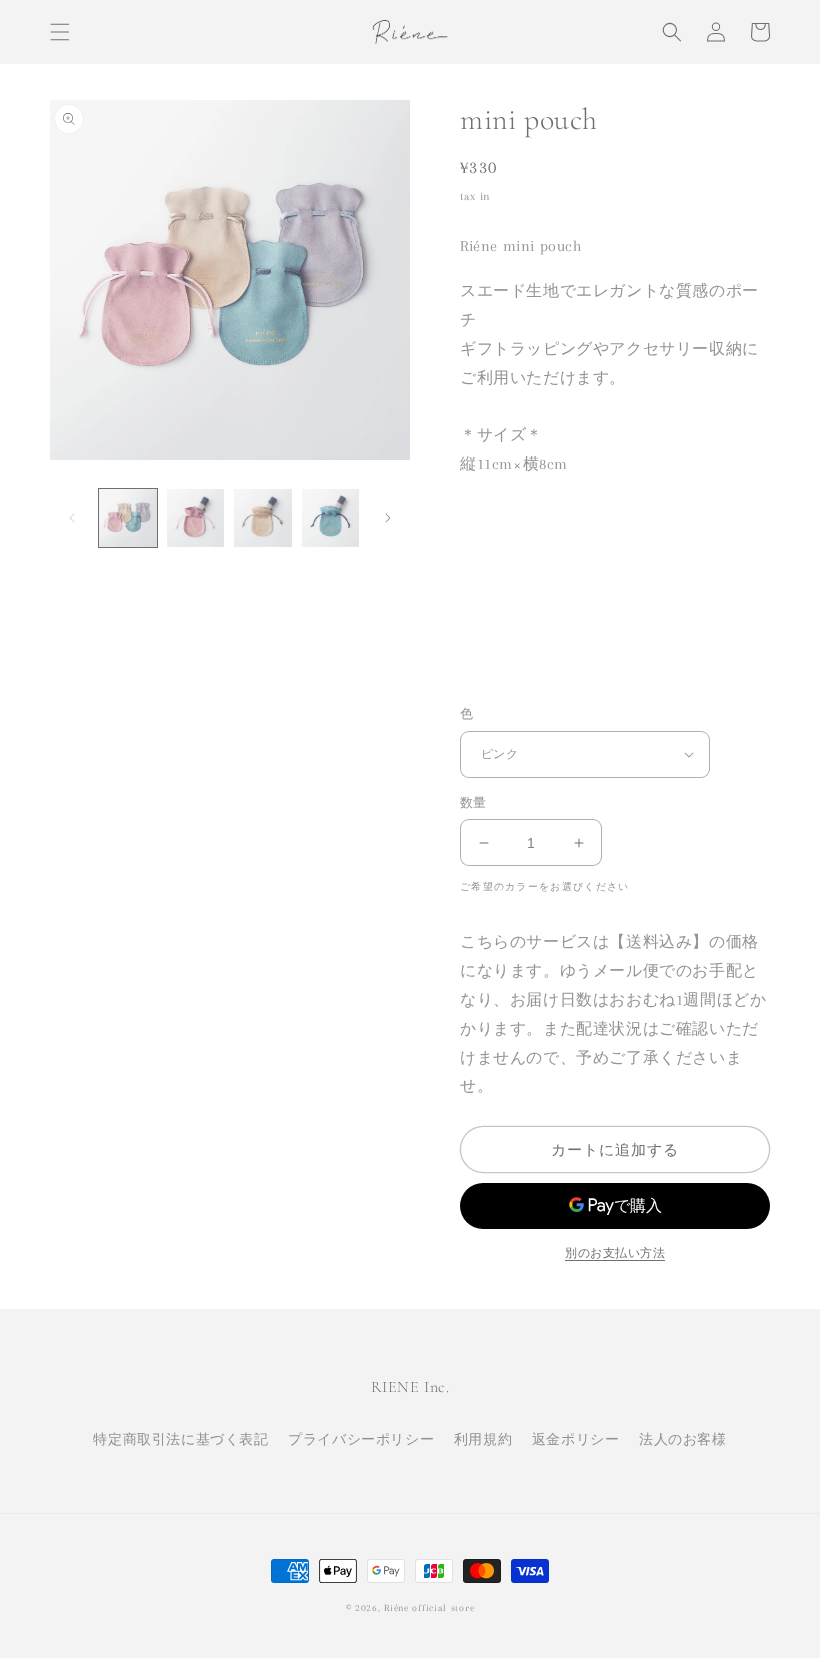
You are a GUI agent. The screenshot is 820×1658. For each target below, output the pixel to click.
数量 (473, 803)
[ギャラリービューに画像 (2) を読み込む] (196, 518)
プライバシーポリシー (361, 1439)
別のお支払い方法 (615, 1253)
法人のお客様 (683, 1439)
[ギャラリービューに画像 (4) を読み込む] (331, 518)
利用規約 (483, 1439)
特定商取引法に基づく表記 (180, 1439)
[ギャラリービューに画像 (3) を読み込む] (263, 518)
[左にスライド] (72, 518)
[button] (60, 32)
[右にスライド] (388, 518)
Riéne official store (429, 1607)
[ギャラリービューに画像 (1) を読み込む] (128, 518)
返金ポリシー (576, 1439)
